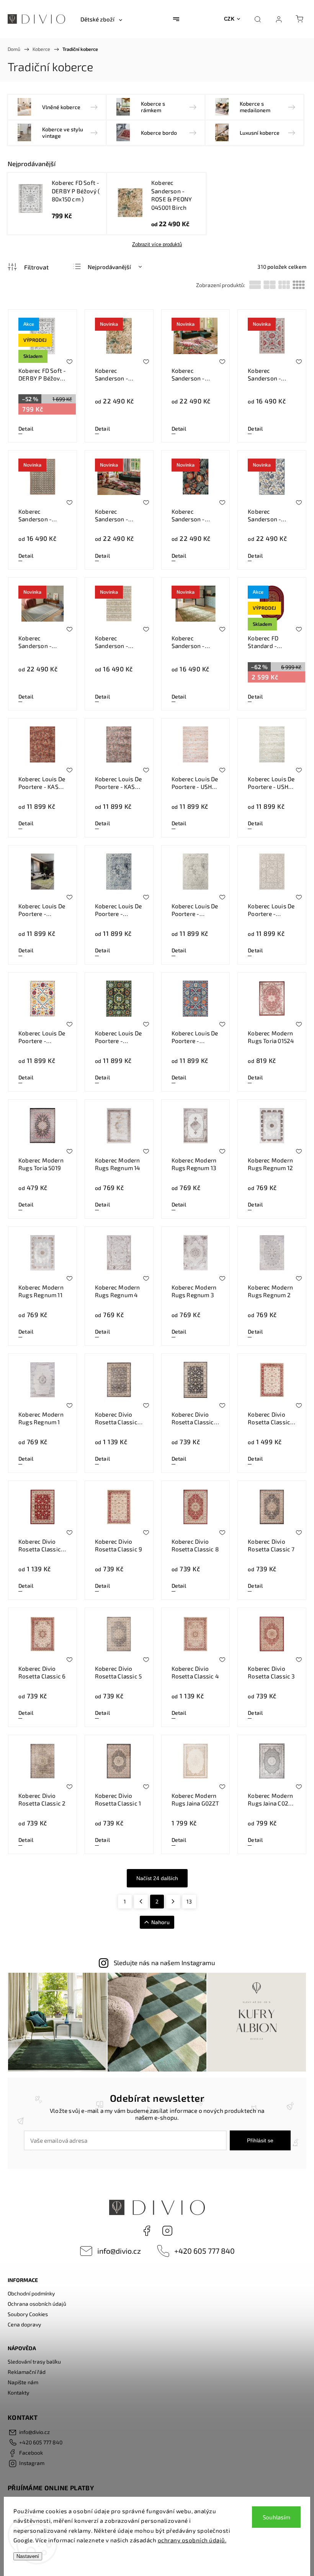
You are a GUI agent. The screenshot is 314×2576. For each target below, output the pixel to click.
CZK (229, 19)
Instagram (167, 2231)
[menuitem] (101, 19)
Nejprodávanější (109, 267)
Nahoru (160, 1922)
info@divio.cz (119, 2251)
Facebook (147, 2231)
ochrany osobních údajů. (192, 2540)
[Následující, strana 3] (173, 1902)
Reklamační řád (27, 2372)
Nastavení (28, 2556)
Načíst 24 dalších (157, 1878)
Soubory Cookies (28, 2314)
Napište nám (23, 2382)
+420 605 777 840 (204, 2251)
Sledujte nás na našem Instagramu (164, 1962)
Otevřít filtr (28, 267)
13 (189, 1901)
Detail (26, 429)
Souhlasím (276, 2517)
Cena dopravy (24, 2324)
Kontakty (18, 2392)
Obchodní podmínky (31, 2293)
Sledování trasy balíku (34, 2361)
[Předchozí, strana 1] (141, 1902)
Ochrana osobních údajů (37, 2304)
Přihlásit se (260, 2140)
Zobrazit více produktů (157, 244)
